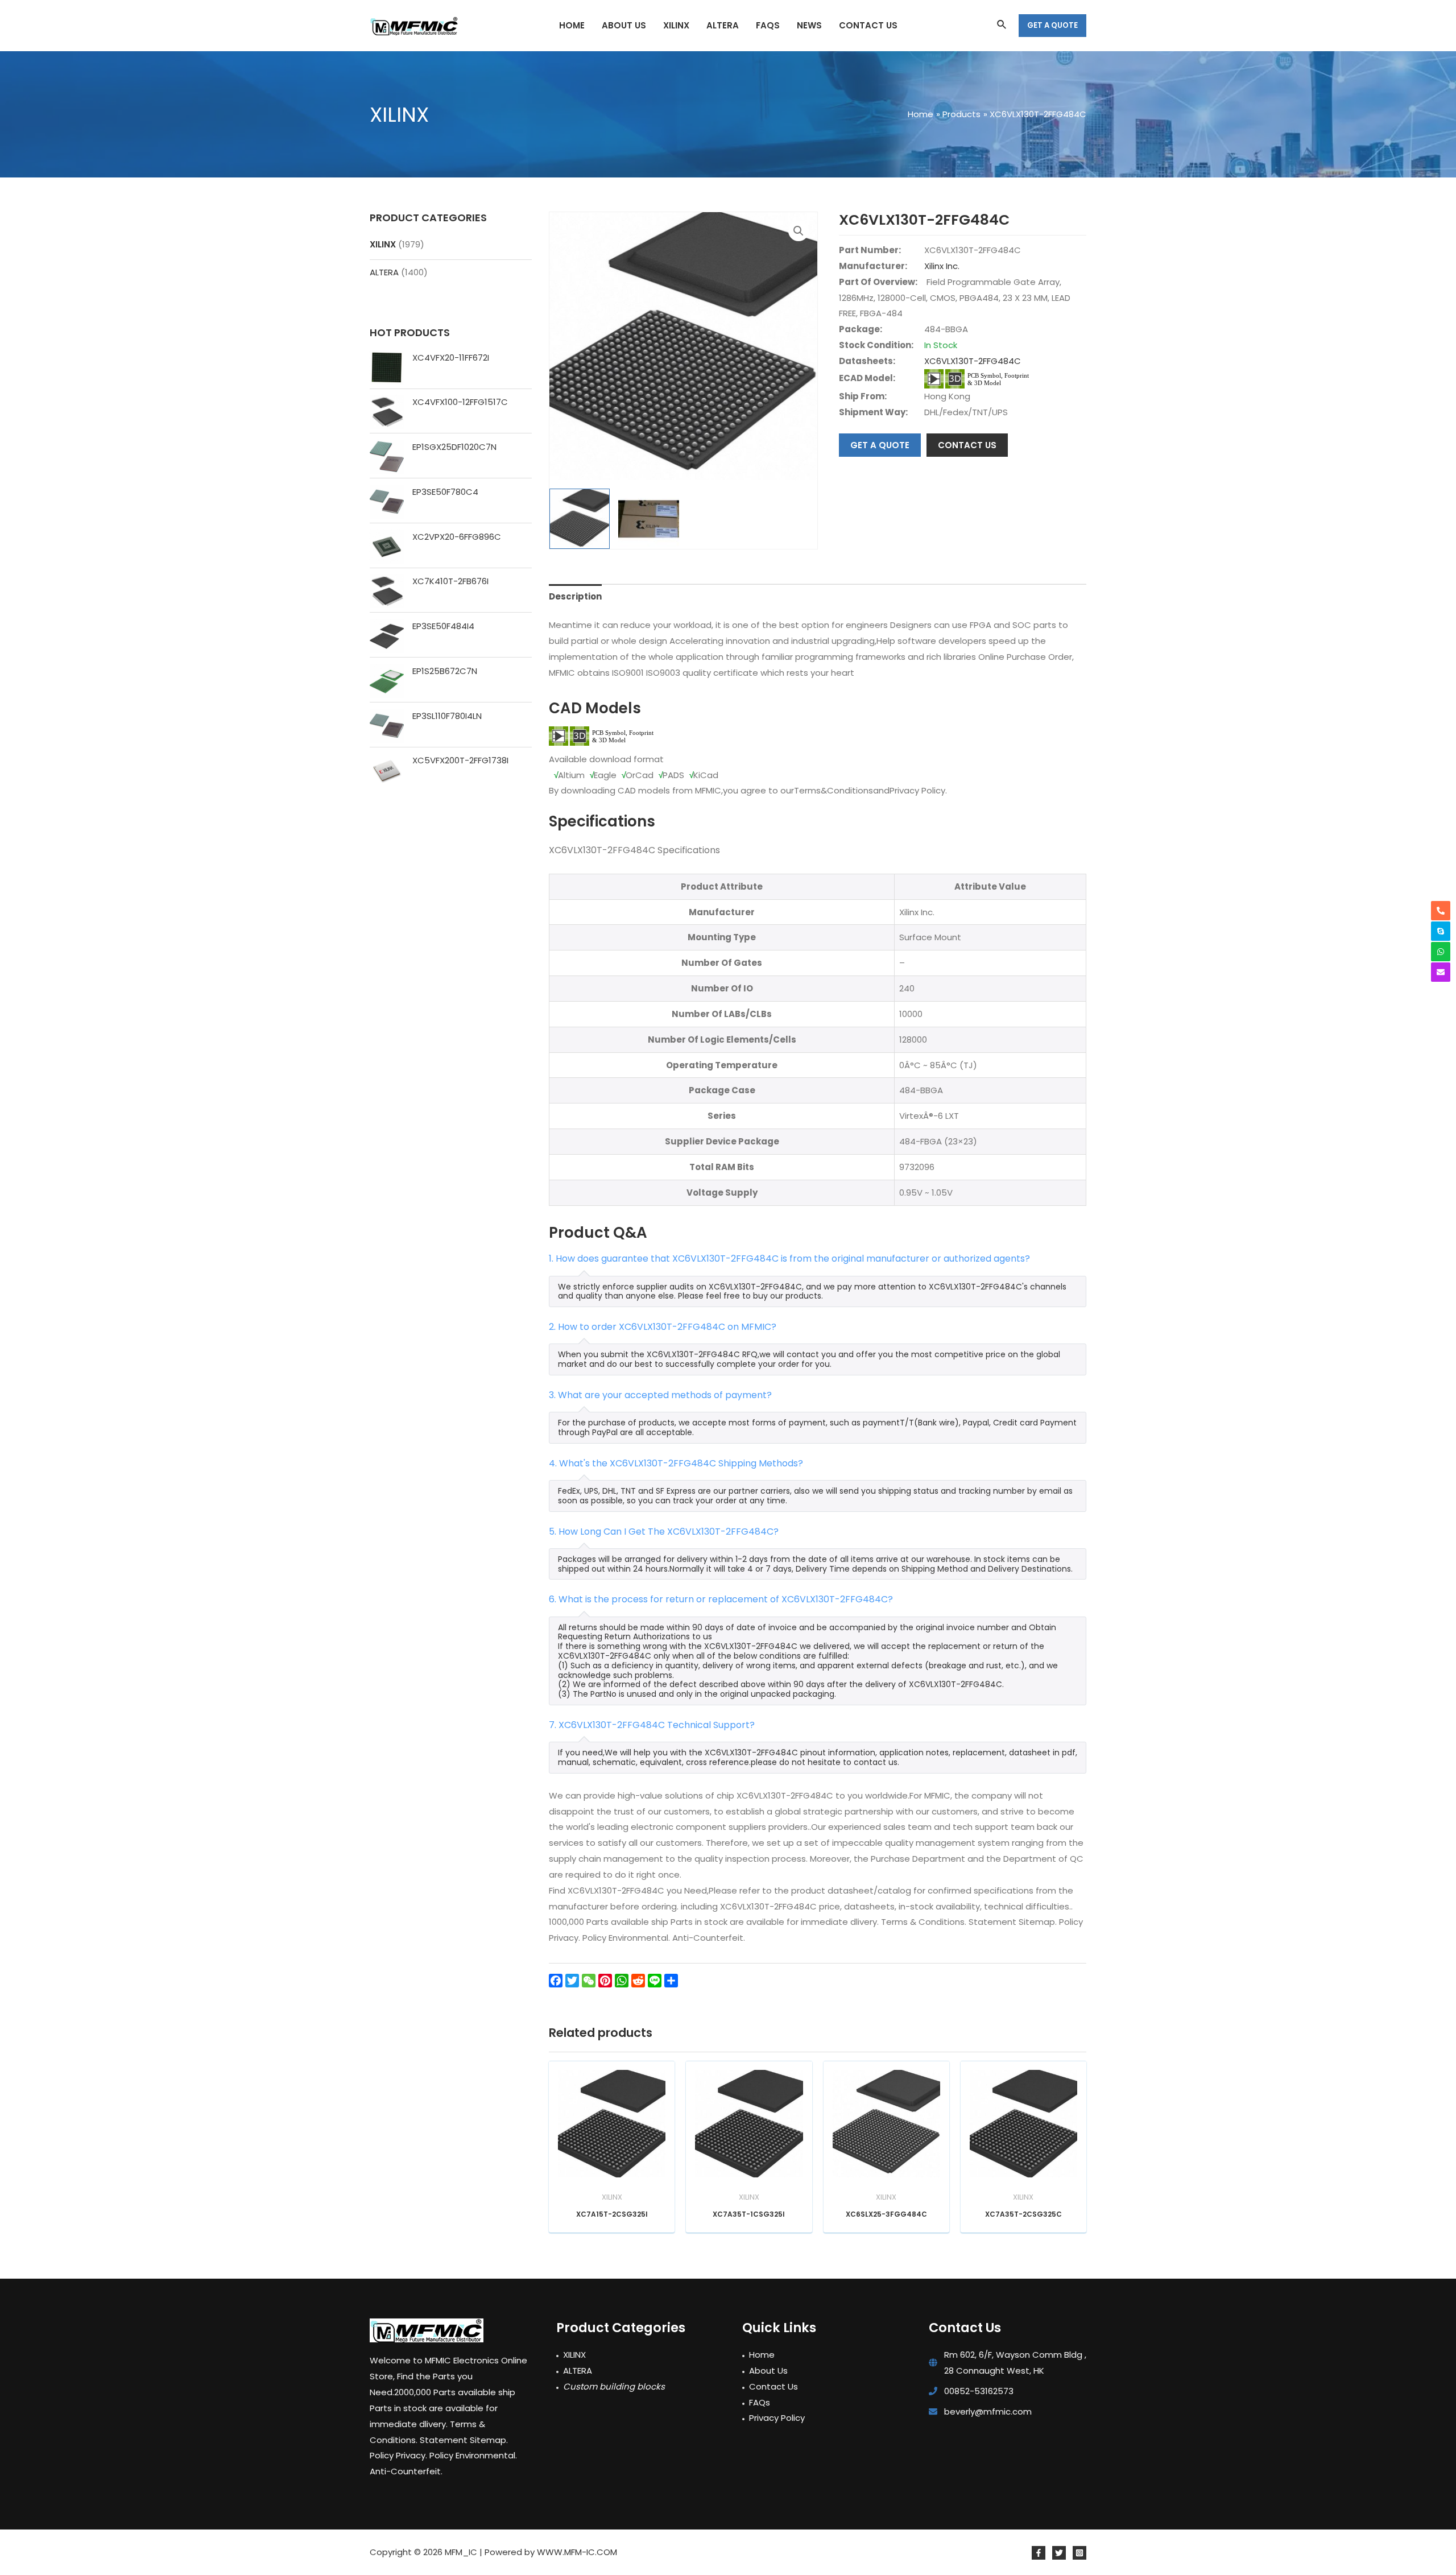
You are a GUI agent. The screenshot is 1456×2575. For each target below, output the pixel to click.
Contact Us (773, 2386)
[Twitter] (1059, 2553)
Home (762, 2355)
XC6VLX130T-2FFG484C (973, 361)
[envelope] (1441, 972)
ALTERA (384, 272)
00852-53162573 (979, 2391)
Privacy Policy (777, 2418)
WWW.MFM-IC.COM (577, 2552)
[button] (799, 231)
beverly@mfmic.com (988, 2411)
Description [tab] (575, 596)
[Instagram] (1079, 2553)
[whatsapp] (1441, 952)
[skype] (1441, 931)
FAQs (760, 2402)
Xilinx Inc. (942, 266)
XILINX (383, 244)
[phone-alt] (1441, 911)
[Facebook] (1039, 2553)
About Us (768, 2371)
